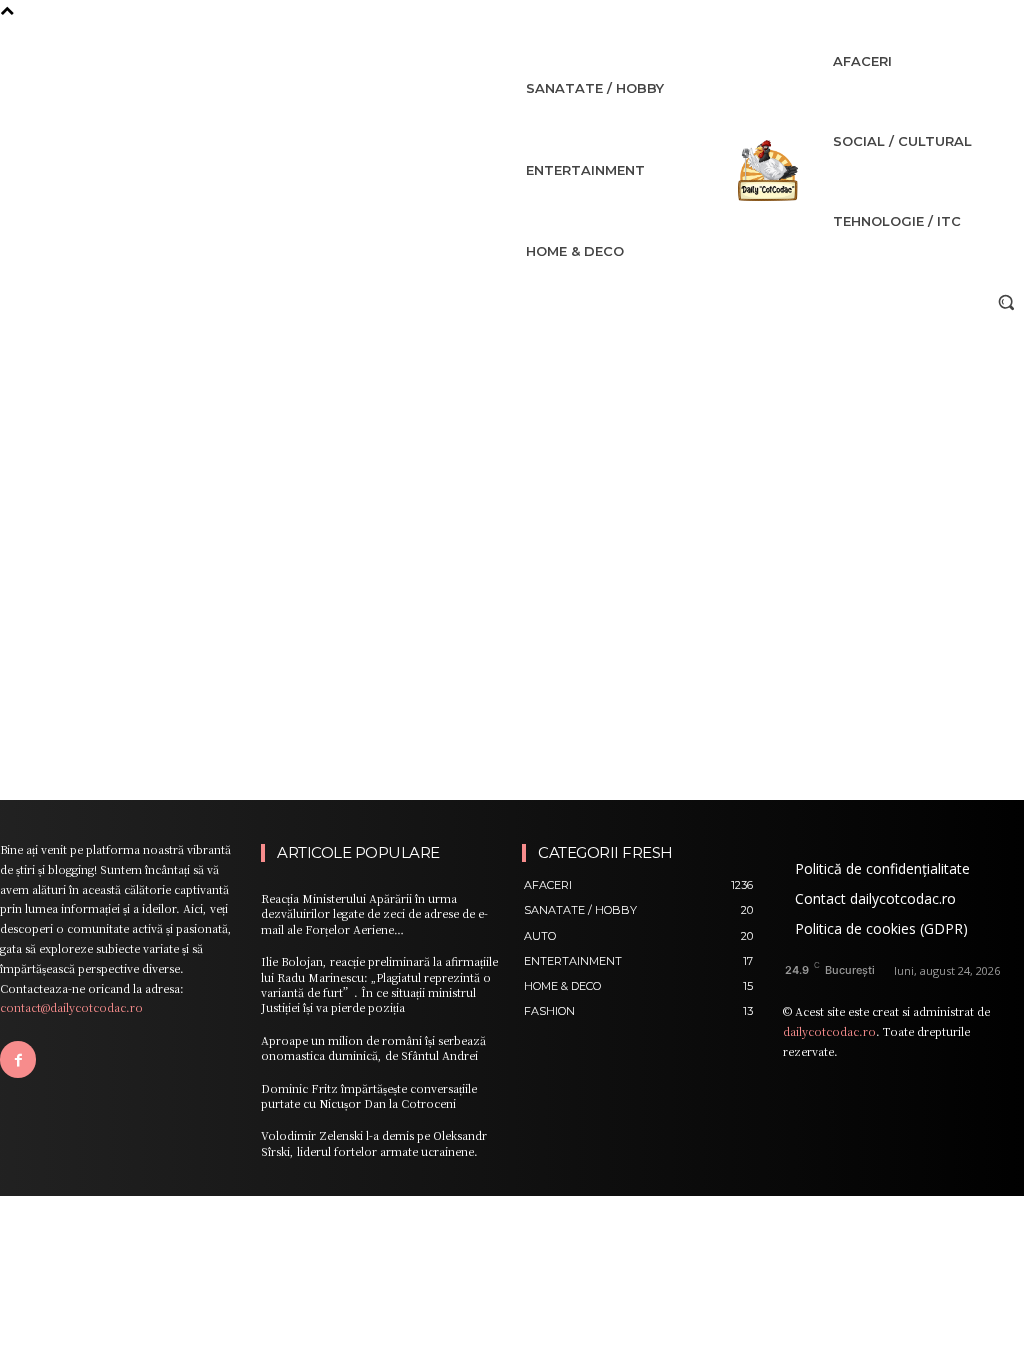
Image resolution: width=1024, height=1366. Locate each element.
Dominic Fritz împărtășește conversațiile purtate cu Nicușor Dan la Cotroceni (369, 1095)
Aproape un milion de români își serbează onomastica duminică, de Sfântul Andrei (373, 1047)
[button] (1006, 302)
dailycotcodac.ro (829, 1031)
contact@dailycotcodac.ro (71, 1007)
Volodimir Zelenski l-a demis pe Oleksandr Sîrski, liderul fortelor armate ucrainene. (374, 1142)
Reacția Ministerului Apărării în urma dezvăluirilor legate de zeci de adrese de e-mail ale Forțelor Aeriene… (374, 913)
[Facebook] (18, 1059)
